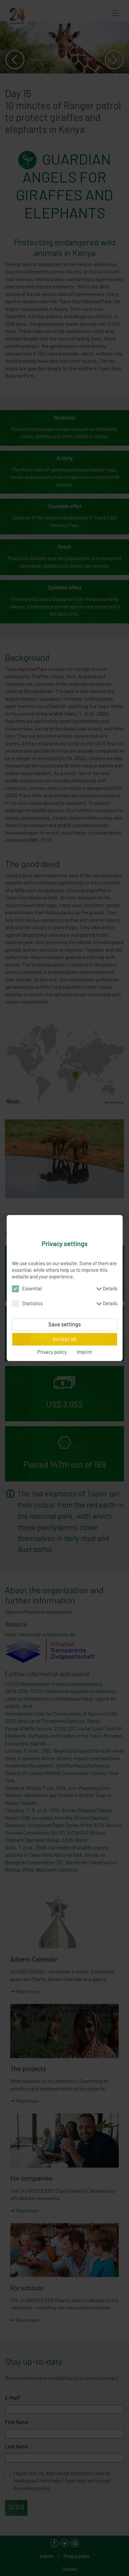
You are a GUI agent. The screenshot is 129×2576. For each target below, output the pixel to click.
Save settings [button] (64, 1325)
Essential (70, 1289)
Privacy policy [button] (52, 1352)
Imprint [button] (84, 1352)
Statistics (70, 1304)
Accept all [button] (64, 1339)
